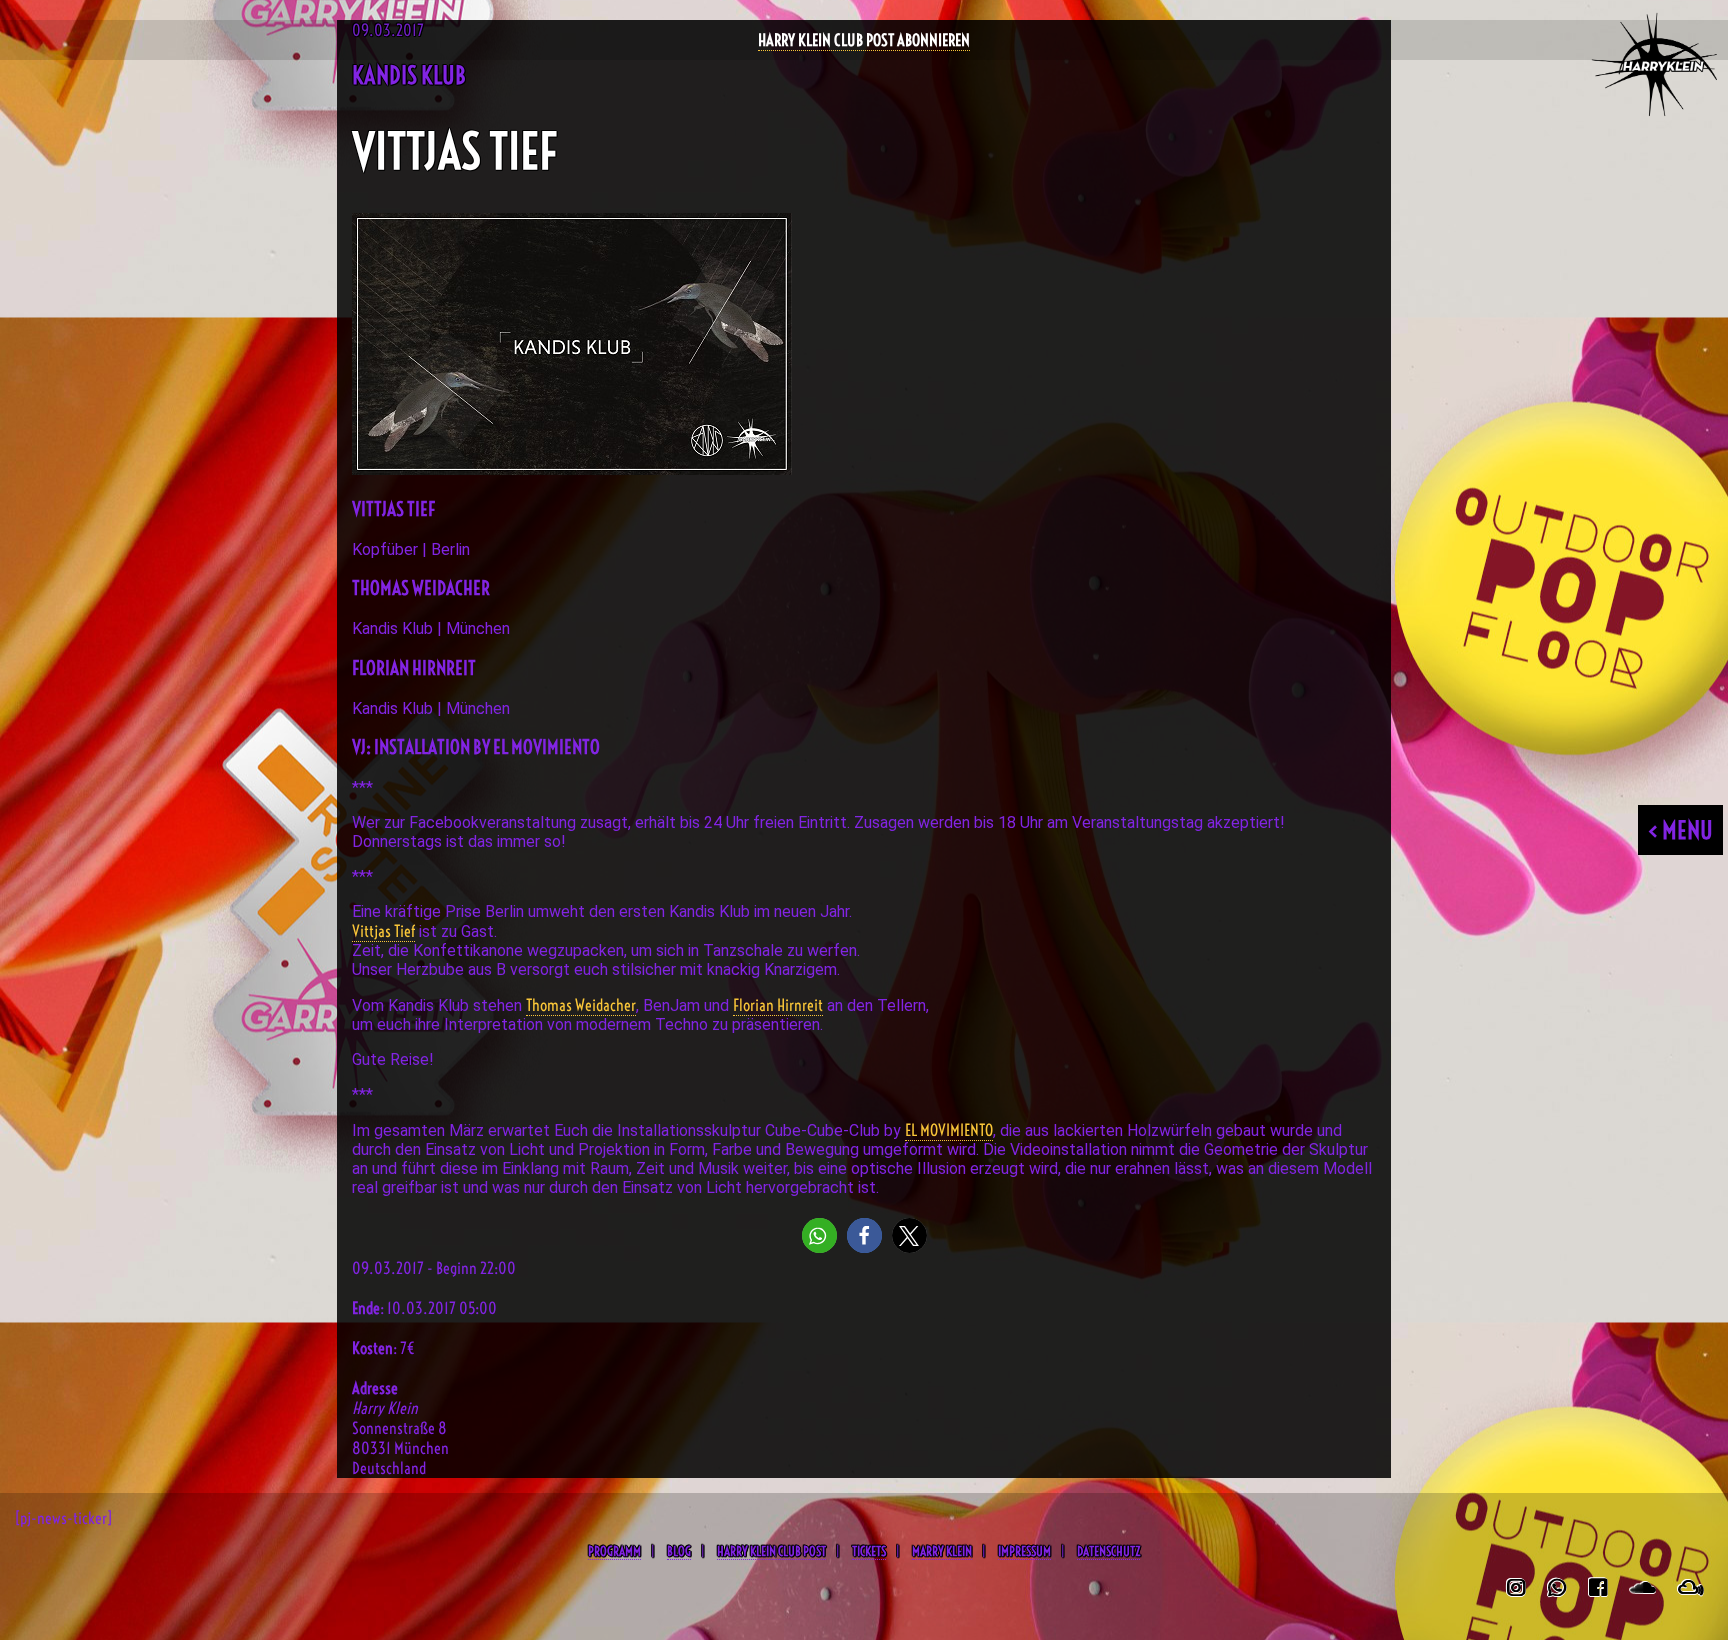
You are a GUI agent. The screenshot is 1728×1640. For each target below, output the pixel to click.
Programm (614, 1551)
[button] (819, 1235)
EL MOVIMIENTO (949, 1130)
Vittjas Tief (383, 931)
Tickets (869, 1551)
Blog (679, 1551)
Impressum (1024, 1551)
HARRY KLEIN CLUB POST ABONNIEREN (864, 40)
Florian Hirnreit (778, 1005)
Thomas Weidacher (581, 1005)
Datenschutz (1108, 1551)
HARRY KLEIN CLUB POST (771, 1551)
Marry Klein (942, 1551)
